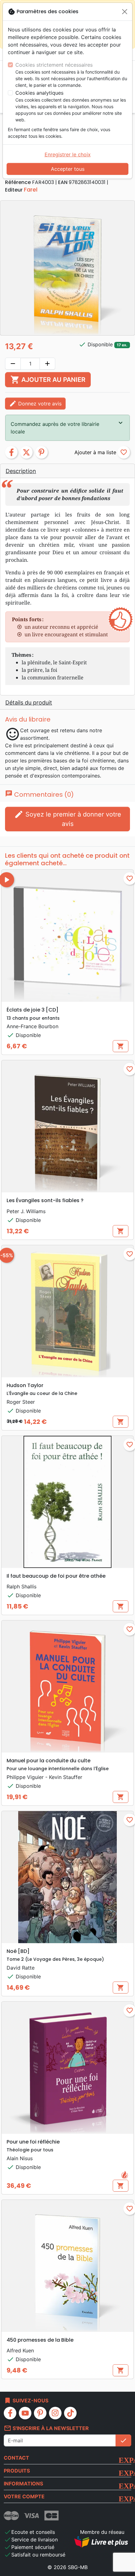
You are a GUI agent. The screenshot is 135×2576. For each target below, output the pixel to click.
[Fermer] (125, 12)
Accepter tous (68, 169)
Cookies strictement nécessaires (54, 65)
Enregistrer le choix (68, 154)
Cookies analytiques (39, 93)
